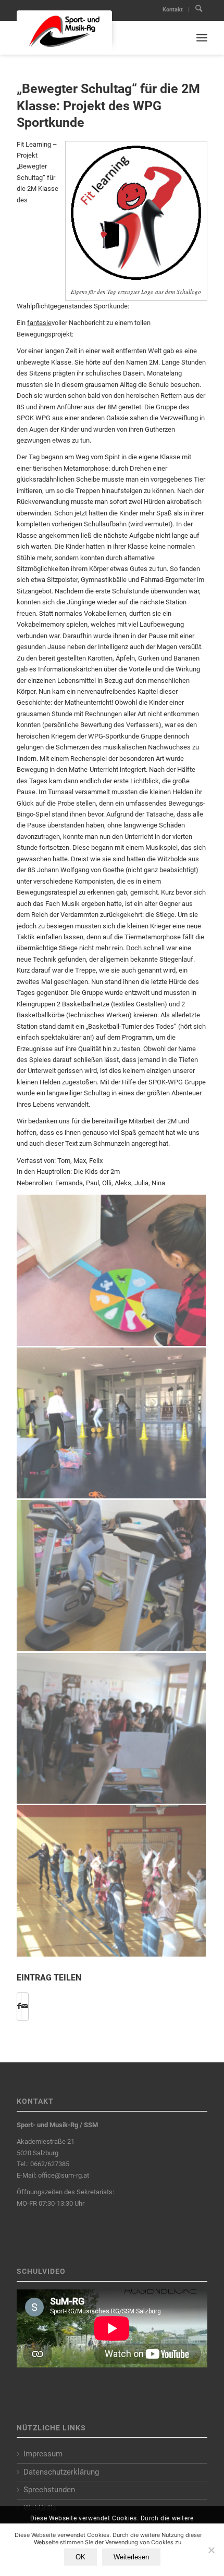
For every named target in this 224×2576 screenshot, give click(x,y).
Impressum (43, 2454)
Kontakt (173, 10)
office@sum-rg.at (64, 2175)
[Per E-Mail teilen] (25, 2006)
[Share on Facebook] (19, 2006)
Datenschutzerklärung (61, 2472)
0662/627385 (50, 2164)
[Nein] (211, 2550)
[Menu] (202, 38)
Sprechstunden (49, 2490)
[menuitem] (173, 10)
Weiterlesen (131, 2557)
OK (80, 2557)
